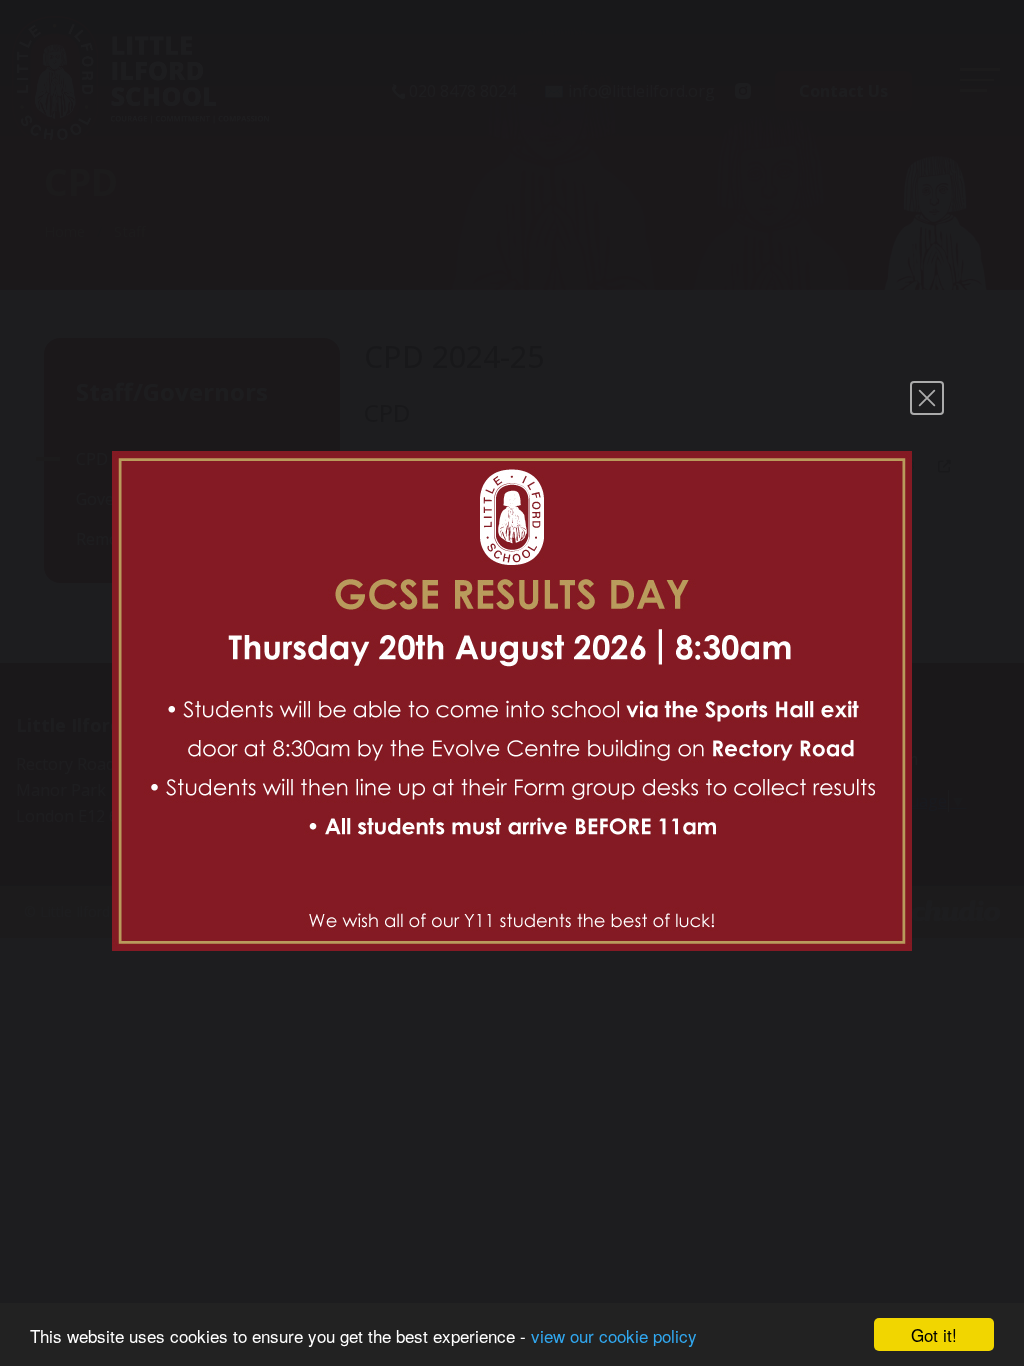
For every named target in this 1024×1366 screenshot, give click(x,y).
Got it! (934, 1334)
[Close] (927, 398)
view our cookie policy (614, 1335)
